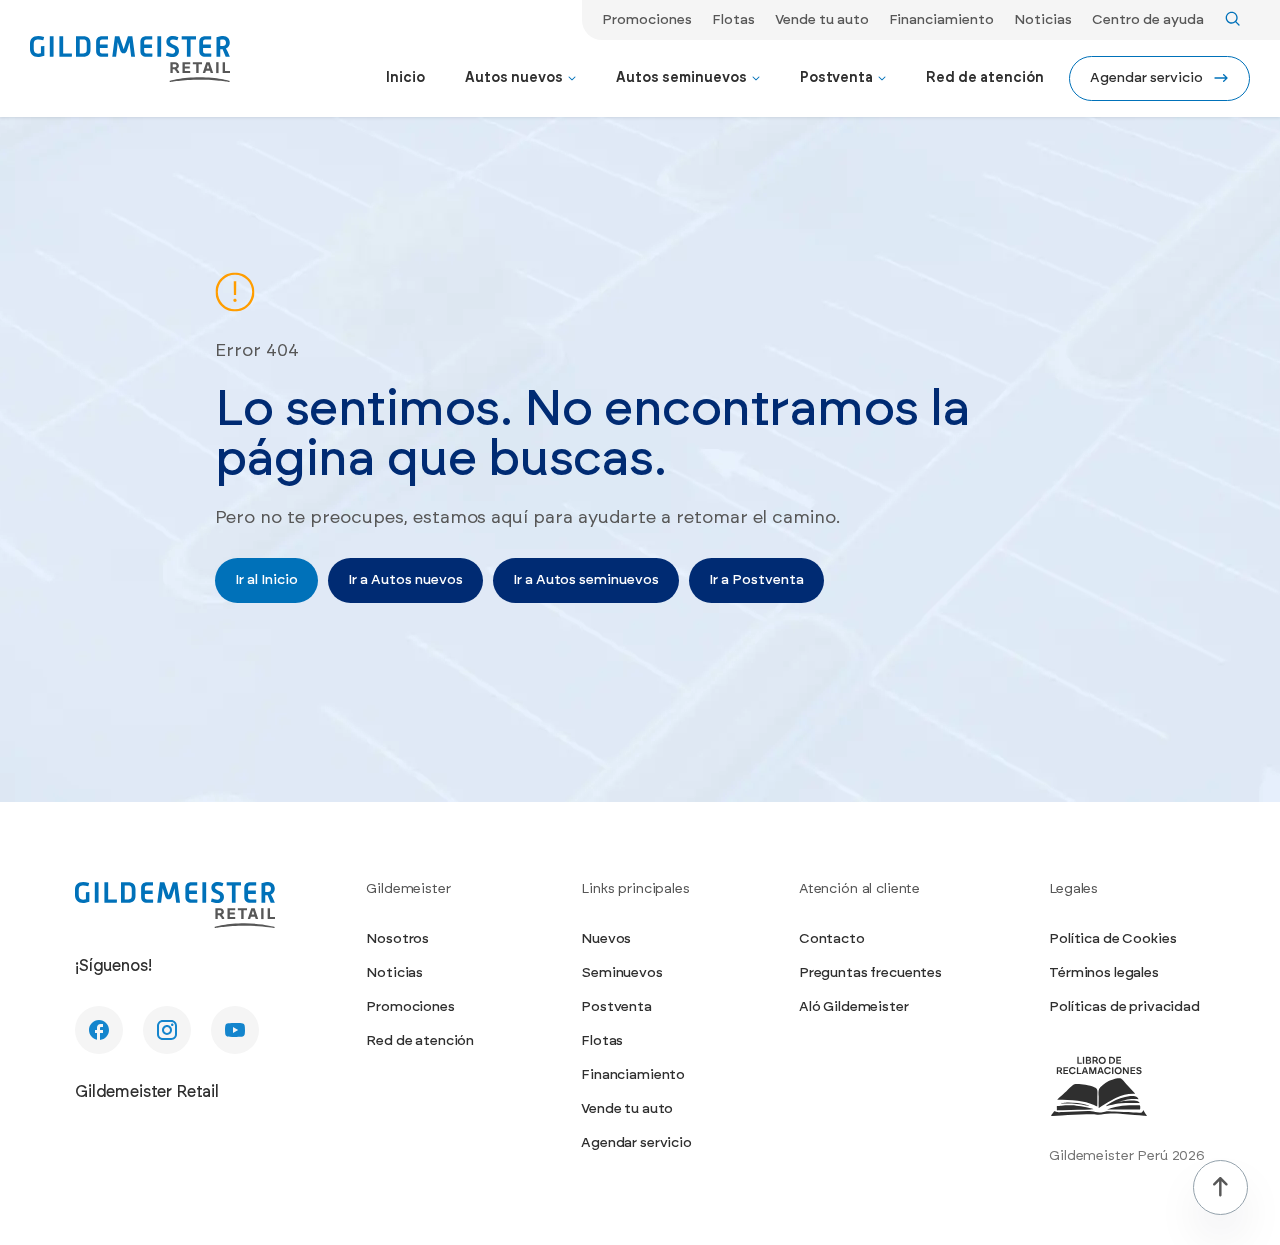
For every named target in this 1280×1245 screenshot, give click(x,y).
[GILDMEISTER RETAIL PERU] (130, 59)
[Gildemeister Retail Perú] (175, 905)
